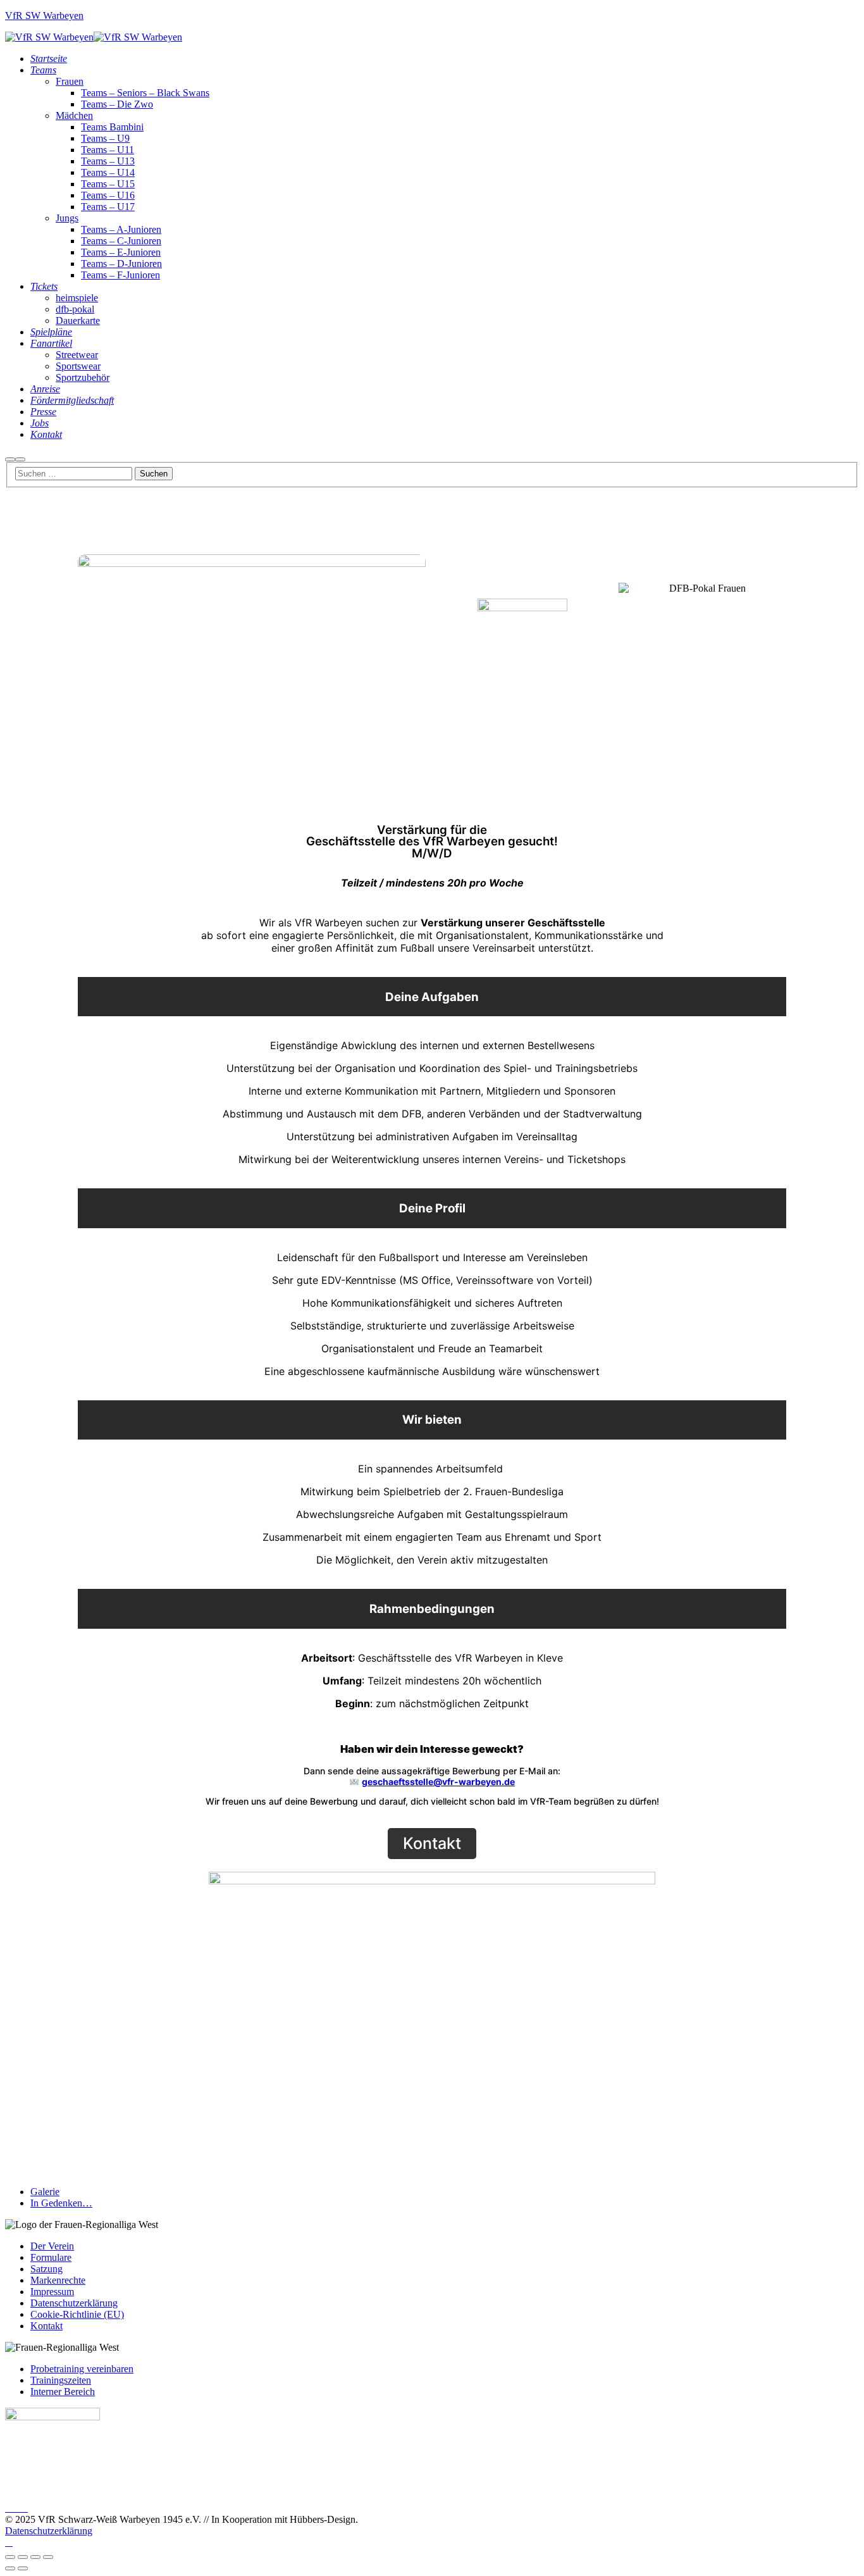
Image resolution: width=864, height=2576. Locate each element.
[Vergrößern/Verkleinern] (10, 2557)
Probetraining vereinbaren (82, 2369)
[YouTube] (24, 2508)
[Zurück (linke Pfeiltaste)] (10, 2568)
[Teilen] (35, 2557)
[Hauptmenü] (20, 459)
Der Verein (52, 2246)
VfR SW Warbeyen (44, 16)
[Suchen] (10, 459)
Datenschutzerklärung (74, 2303)
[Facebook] (9, 2508)
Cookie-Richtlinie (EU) (77, 2314)
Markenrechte (58, 2280)
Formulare (51, 2257)
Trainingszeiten (61, 2380)
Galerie (45, 2192)
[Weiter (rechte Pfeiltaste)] (23, 2568)
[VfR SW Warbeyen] (49, 37)
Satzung (46, 2269)
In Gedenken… (61, 2203)
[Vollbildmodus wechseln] (23, 2557)
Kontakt (46, 2326)
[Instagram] (16, 2508)
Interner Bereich (63, 2392)
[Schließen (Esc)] (48, 2557)
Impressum (52, 2292)
